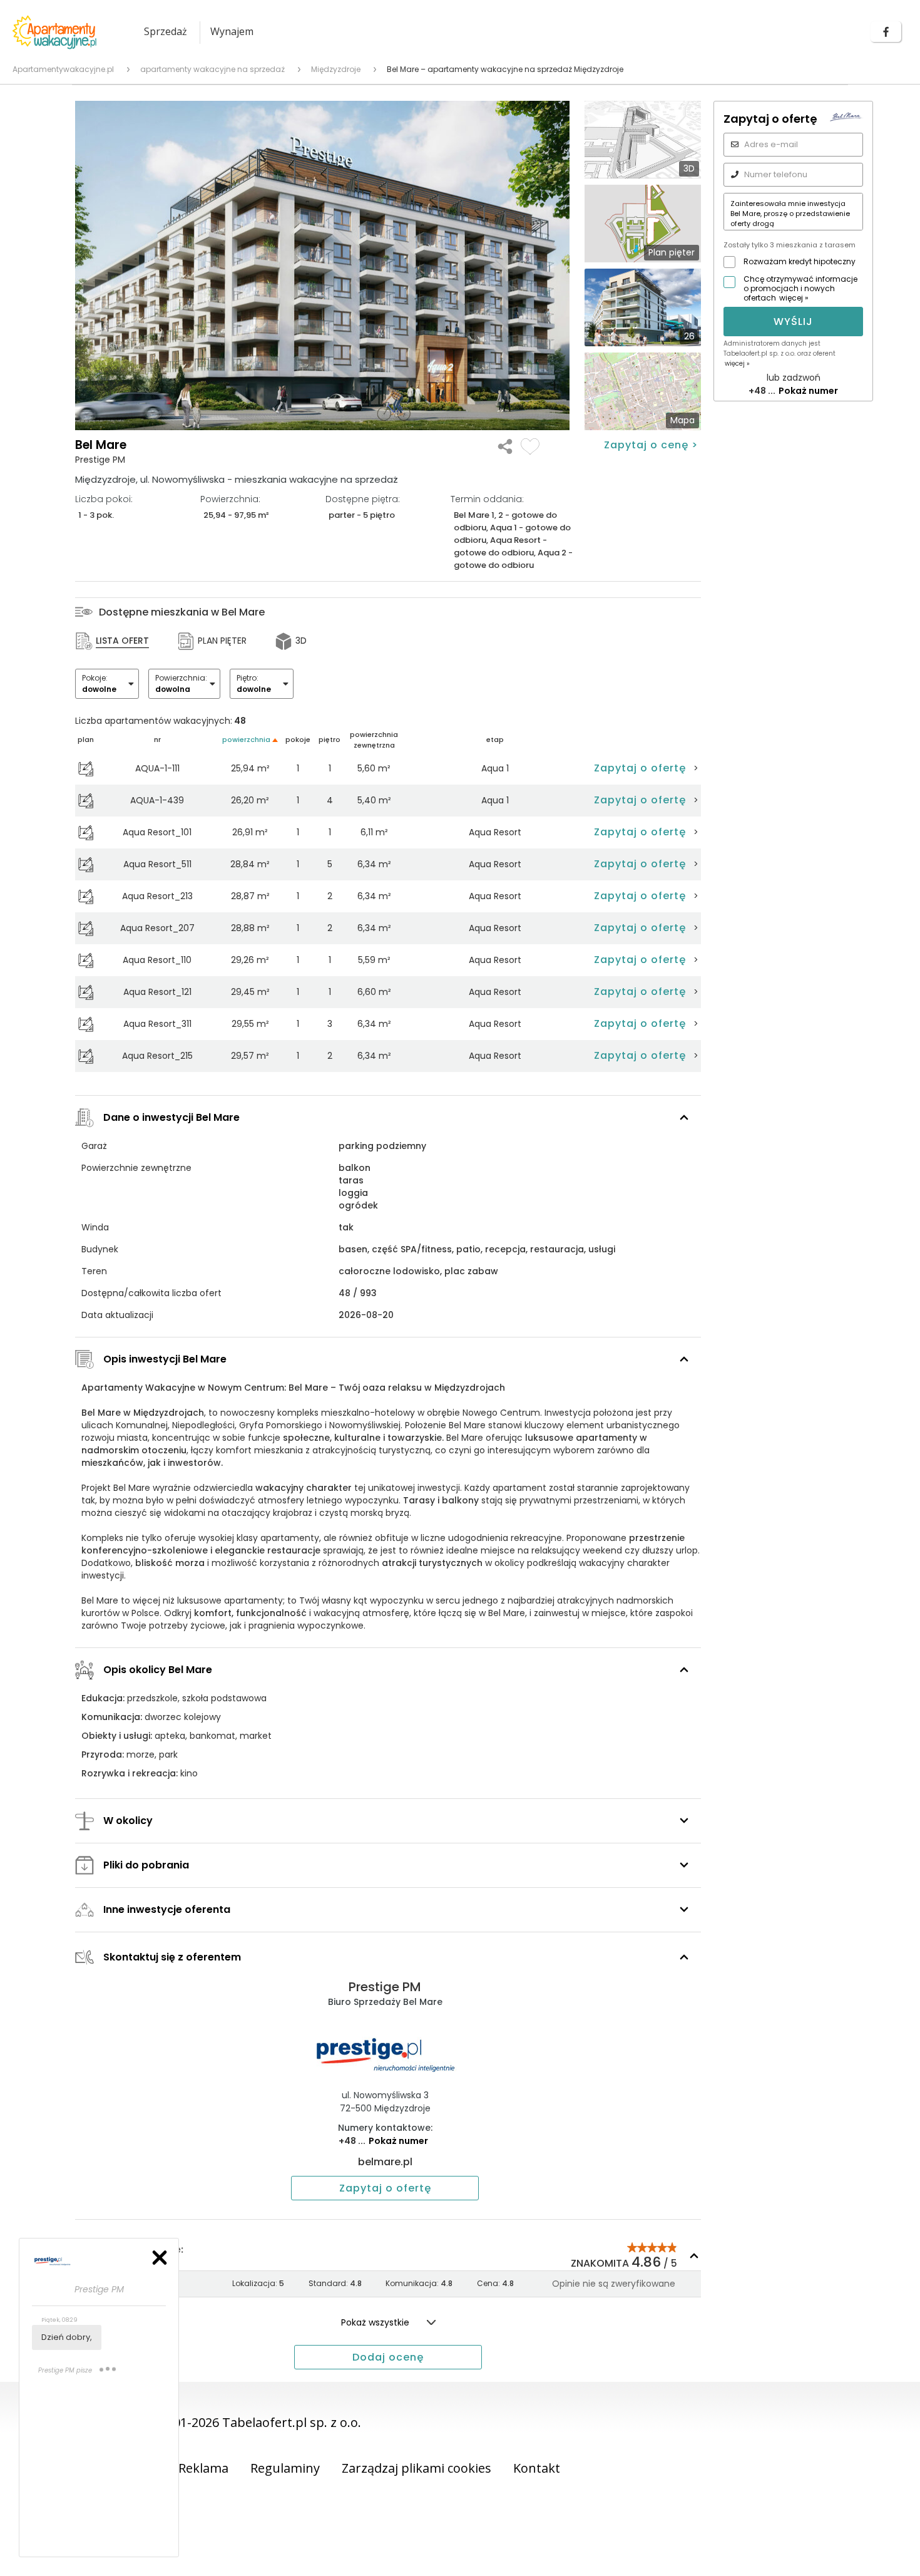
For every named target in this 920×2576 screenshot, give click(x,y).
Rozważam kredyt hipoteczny (800, 261)
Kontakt (537, 2468)
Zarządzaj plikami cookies (417, 2468)
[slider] (652, 2247)
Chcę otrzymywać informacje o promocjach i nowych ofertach (800, 288)
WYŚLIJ (793, 322)
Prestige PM (385, 1987)
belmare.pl (385, 2162)
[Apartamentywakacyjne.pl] (66, 32)
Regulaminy (285, 2468)
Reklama (203, 2468)
